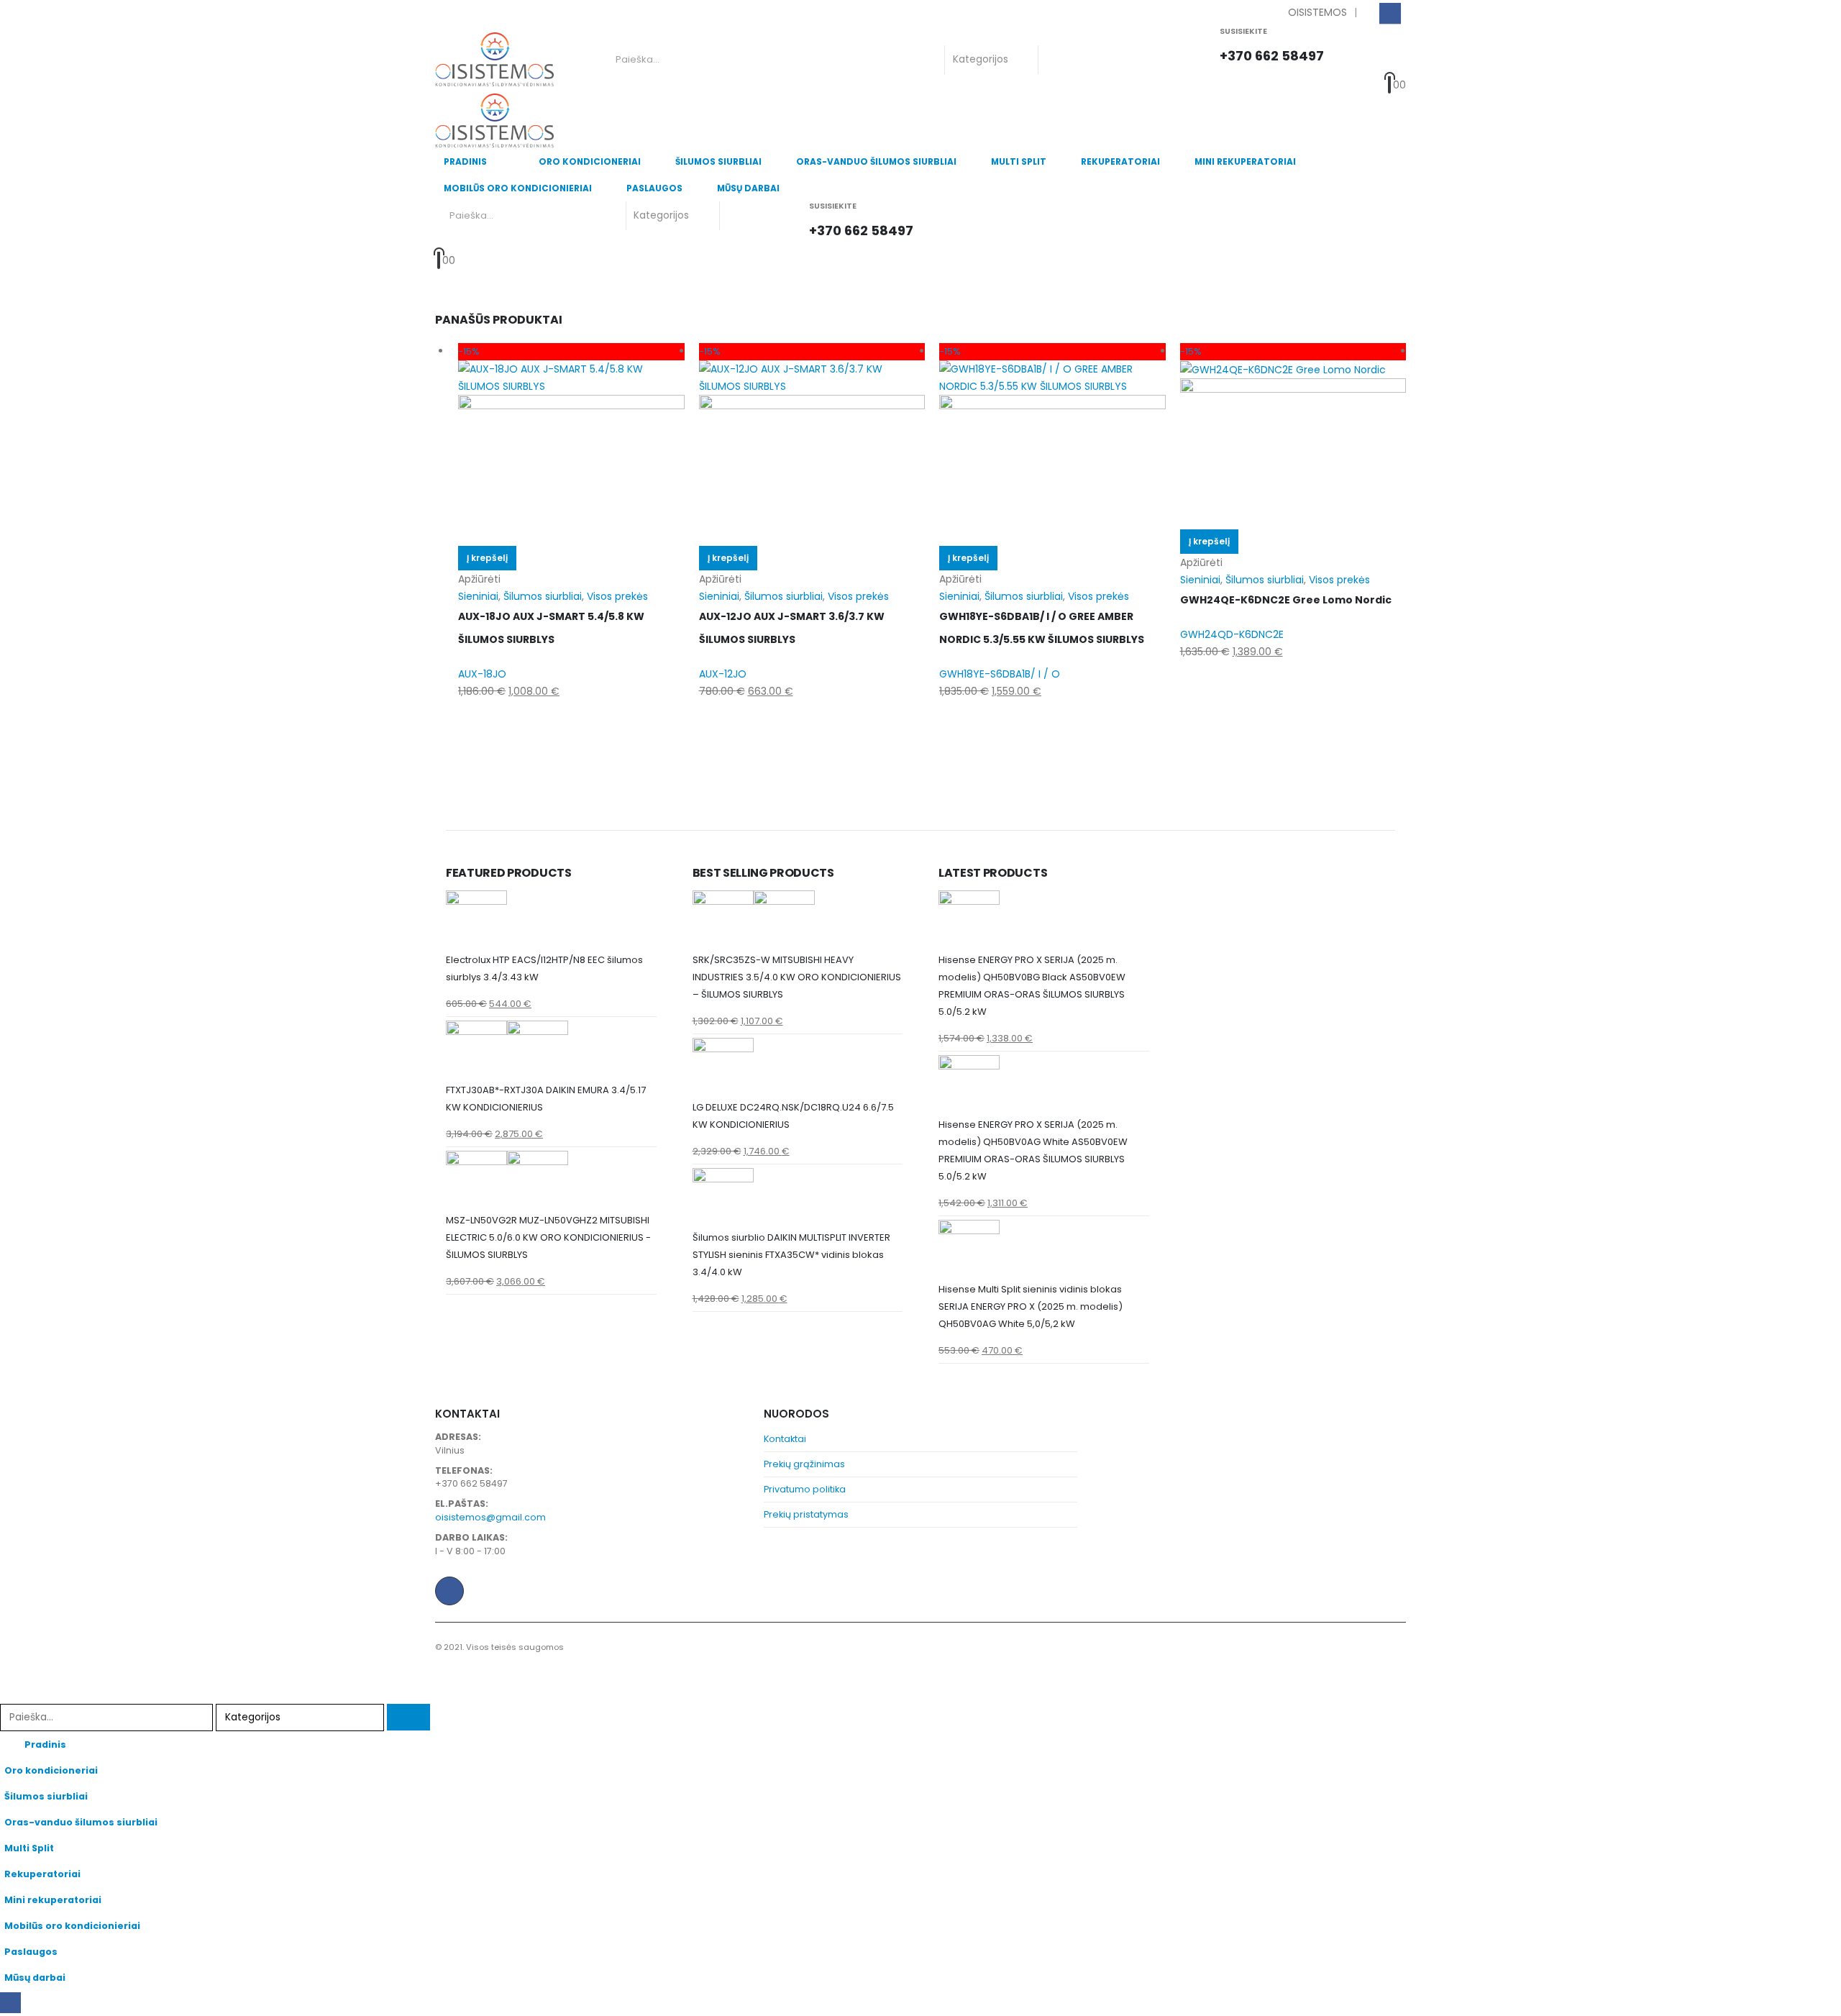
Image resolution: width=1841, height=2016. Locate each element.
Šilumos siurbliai (718, 161)
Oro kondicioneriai (590, 161)
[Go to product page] (551, 921)
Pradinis (465, 161)
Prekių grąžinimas (804, 1464)
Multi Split (1019, 161)
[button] (9, 1695)
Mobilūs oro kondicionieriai (518, 188)
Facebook (449, 1591)
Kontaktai (785, 1439)
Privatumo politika (805, 1489)
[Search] (1061, 60)
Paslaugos (654, 188)
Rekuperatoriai (1120, 161)
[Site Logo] (494, 60)
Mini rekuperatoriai (1245, 161)
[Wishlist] (1387, 51)
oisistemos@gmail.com (490, 1517)
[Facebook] (1390, 13)
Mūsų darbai (748, 188)
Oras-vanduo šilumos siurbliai (876, 161)
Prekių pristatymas (806, 1514)
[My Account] (1356, 51)
